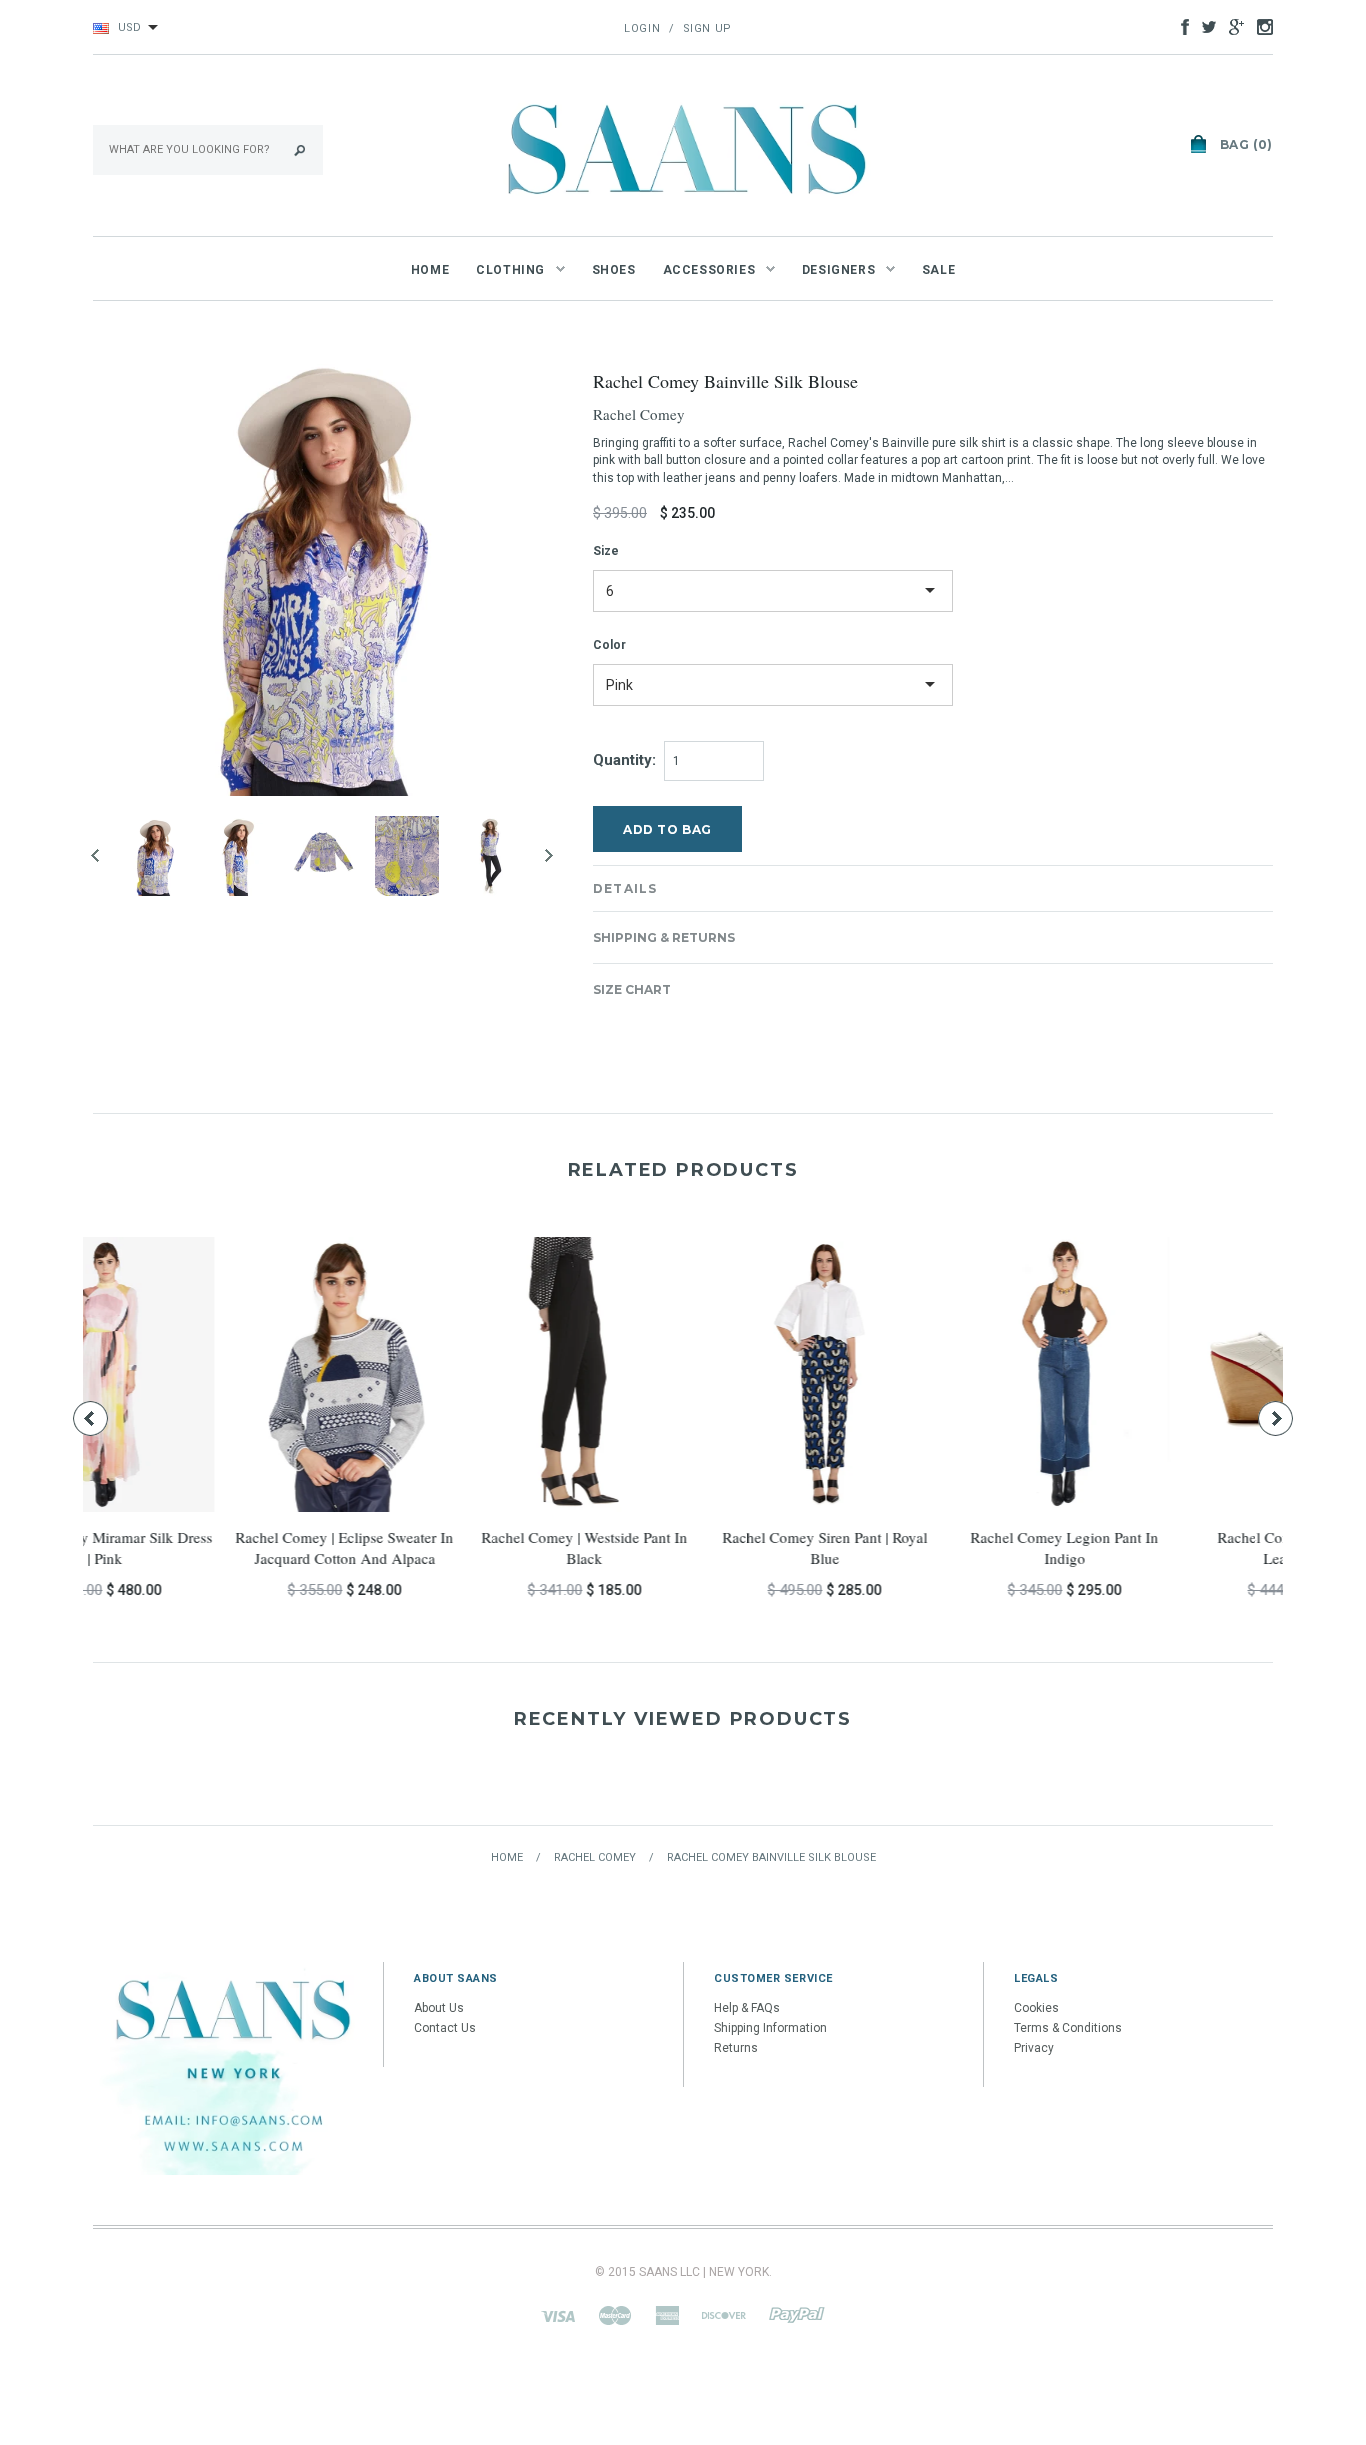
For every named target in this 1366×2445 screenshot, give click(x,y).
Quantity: (624, 760)
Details (625, 888)
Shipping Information (770, 2028)
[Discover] (724, 2315)
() (1246, 144)
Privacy (1034, 2048)
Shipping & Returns (664, 937)
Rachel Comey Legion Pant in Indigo (443, 1547)
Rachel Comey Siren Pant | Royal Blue (203, 1547)
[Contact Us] (233, 2068)
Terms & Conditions (1068, 2028)
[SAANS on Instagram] (1260, 26)
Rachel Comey (639, 414)
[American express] (667, 2315)
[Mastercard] (615, 2315)
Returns (736, 2048)
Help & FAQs (747, 2008)
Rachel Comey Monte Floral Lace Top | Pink (1163, 1547)
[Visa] (558, 2315)
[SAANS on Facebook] (1180, 26)
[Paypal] (797, 2315)
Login (642, 28)
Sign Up (707, 28)
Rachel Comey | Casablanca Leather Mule (683, 1547)
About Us (439, 2008)
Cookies (1036, 2008)
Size (606, 551)
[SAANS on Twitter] (1204, 26)
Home (507, 1857)
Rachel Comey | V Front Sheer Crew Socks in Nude (923, 1547)
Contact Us (445, 2028)
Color (609, 645)
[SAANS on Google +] (1231, 26)
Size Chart (632, 989)
